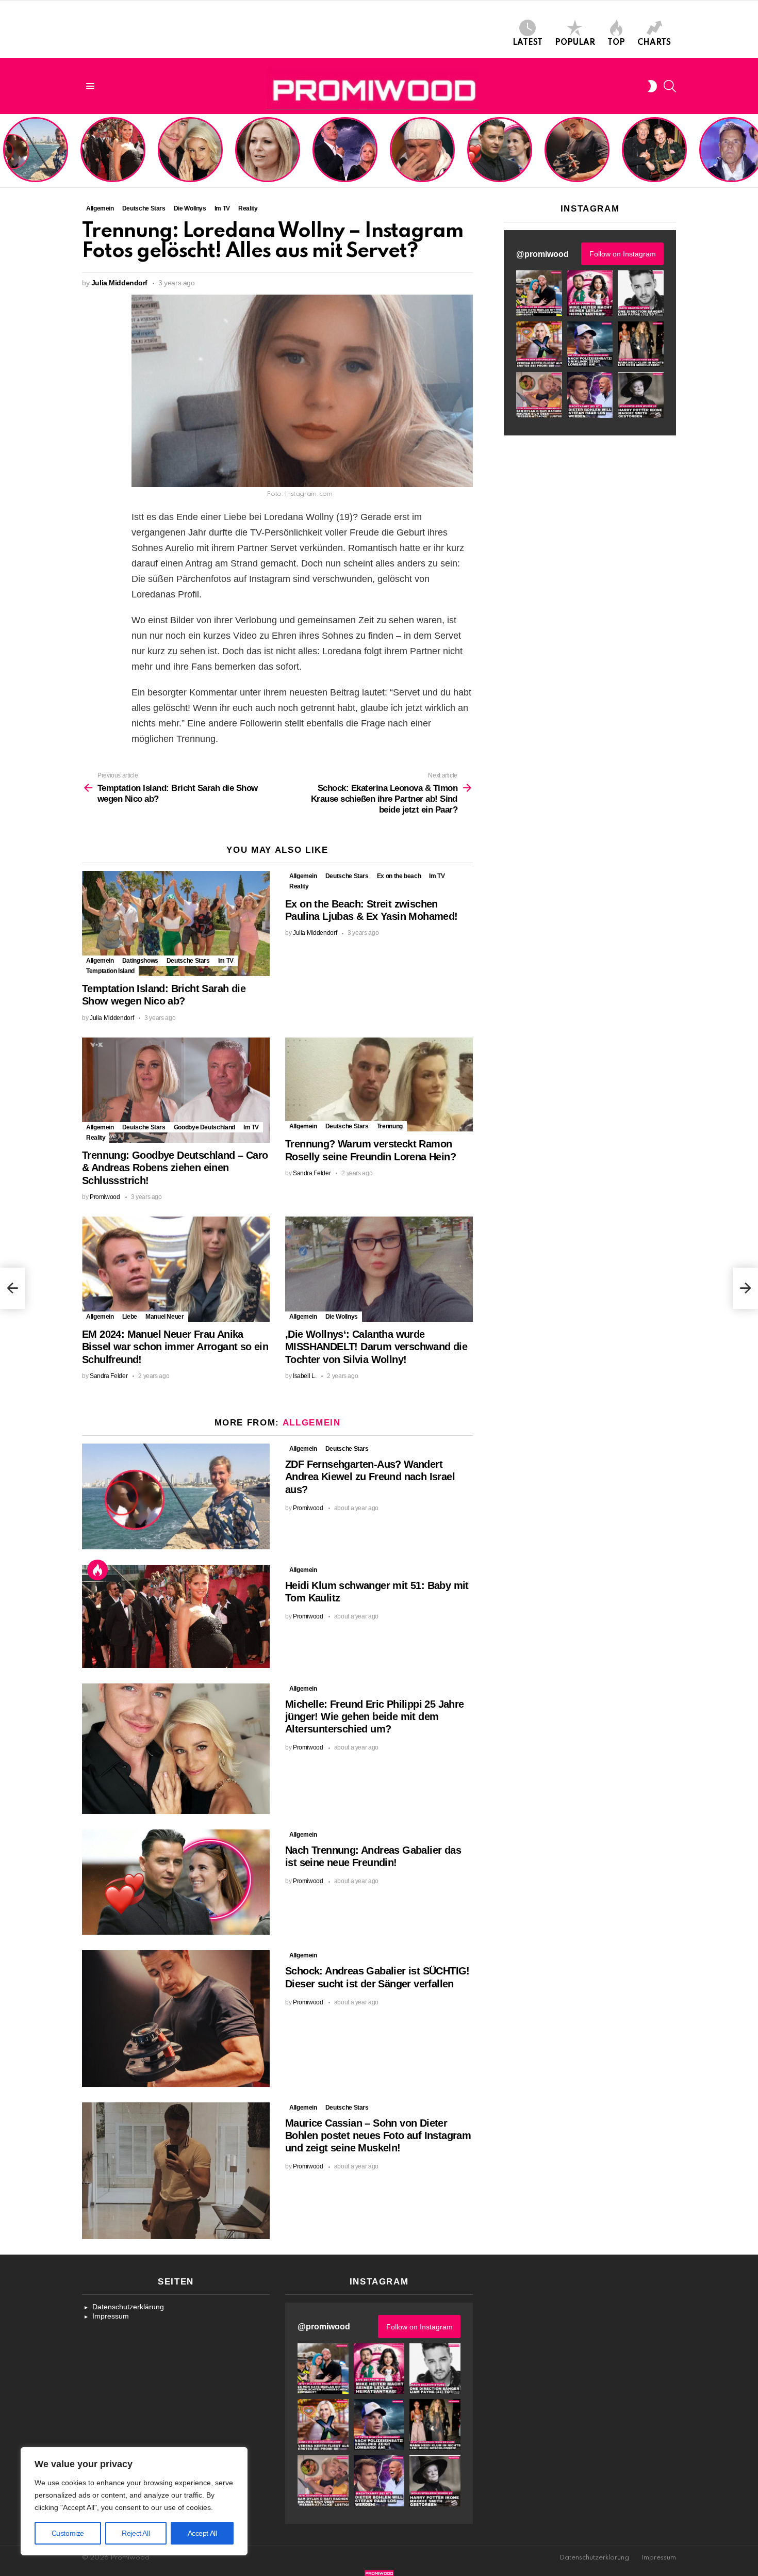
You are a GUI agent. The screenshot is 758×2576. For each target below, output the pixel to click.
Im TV (226, 961)
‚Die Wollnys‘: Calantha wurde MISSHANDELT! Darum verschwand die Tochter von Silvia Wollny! (376, 1347)
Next (753, 151)
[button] (539, 293)
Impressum (111, 2316)
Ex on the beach (399, 876)
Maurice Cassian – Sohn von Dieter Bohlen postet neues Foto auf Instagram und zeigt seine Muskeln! (378, 2135)
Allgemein (100, 961)
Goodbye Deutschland (204, 1127)
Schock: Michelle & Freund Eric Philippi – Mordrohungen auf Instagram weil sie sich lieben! (344, 151)
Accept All (202, 2533)
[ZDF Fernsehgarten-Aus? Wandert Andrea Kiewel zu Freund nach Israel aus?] (176, 1496)
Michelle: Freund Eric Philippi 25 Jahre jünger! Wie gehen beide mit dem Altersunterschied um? (191, 151)
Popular (575, 43)
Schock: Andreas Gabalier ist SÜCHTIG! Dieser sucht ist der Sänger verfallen (577, 159)
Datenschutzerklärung (128, 2307)
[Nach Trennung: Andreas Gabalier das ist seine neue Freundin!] (176, 1882)
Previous (5, 151)
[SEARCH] (670, 86)
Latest (528, 43)
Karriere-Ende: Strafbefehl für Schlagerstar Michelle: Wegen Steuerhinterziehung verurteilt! (269, 155)
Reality (299, 886)
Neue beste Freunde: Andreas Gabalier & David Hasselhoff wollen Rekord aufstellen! (654, 155)
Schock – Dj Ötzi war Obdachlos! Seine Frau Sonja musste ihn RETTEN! (421, 159)
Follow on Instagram (623, 254)
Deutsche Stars (188, 961)
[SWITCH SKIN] (652, 86)
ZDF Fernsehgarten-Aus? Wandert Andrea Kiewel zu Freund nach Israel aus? (34, 155)
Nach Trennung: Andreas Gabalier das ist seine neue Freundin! (499, 163)
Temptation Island (110, 971)
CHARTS (654, 43)
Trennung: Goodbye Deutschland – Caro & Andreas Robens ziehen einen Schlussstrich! (175, 1168)
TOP (616, 43)
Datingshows (140, 961)
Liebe (130, 1317)
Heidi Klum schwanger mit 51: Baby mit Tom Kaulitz (113, 163)
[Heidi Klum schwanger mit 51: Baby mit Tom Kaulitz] (176, 1616)
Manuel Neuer (165, 1317)
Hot (97, 1570)
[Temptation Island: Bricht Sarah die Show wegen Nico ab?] (176, 924)
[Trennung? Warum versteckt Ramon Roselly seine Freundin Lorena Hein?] (379, 1085)
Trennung (390, 1126)
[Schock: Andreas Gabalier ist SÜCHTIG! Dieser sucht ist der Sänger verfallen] (176, 2018)
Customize (68, 2533)
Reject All (136, 2533)
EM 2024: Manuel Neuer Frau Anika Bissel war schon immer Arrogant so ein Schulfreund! (175, 1347)
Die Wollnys (342, 1317)
